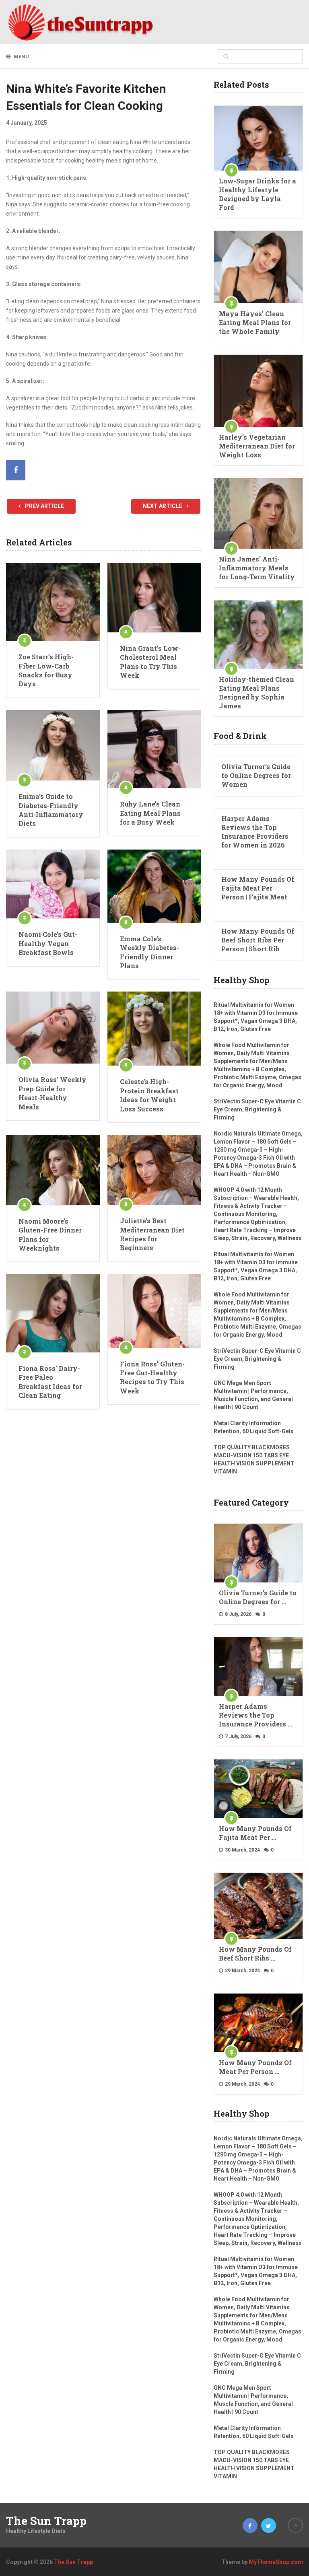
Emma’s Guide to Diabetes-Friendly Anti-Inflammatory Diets (51, 810)
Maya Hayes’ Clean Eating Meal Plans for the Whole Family (255, 322)
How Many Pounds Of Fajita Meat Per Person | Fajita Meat (258, 888)
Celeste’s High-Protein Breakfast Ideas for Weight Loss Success (149, 1095)
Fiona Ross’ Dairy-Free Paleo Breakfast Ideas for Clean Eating (50, 1382)
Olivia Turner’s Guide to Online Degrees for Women (256, 775)
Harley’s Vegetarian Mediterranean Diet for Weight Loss (257, 446)
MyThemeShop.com (276, 2562)
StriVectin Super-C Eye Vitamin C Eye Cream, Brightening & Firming (257, 1109)
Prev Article (44, 506)
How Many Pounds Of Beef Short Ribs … (255, 1954)
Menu (21, 57)
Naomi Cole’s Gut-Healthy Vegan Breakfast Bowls (48, 943)
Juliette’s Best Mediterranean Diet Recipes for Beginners (152, 1234)
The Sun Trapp (46, 2521)
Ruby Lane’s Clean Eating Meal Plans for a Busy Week (150, 813)
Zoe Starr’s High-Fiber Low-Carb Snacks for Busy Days (46, 670)
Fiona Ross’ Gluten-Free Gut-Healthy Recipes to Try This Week (152, 1377)
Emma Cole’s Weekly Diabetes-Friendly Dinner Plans (149, 952)
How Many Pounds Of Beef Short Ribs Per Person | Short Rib (258, 940)
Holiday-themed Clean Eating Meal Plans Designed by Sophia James (256, 692)
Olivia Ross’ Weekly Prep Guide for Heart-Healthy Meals (53, 1093)
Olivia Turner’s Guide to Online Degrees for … (258, 1597)
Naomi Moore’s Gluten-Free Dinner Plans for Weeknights (50, 1235)
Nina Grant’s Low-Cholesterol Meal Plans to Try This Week (150, 662)
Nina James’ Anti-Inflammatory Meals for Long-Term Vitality (257, 568)
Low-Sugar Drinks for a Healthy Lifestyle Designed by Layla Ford (257, 194)
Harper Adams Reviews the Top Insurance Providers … (255, 1715)
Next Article (163, 506)
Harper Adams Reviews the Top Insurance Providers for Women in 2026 (255, 832)
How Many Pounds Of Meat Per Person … (255, 2067)
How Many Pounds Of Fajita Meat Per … (255, 1833)
